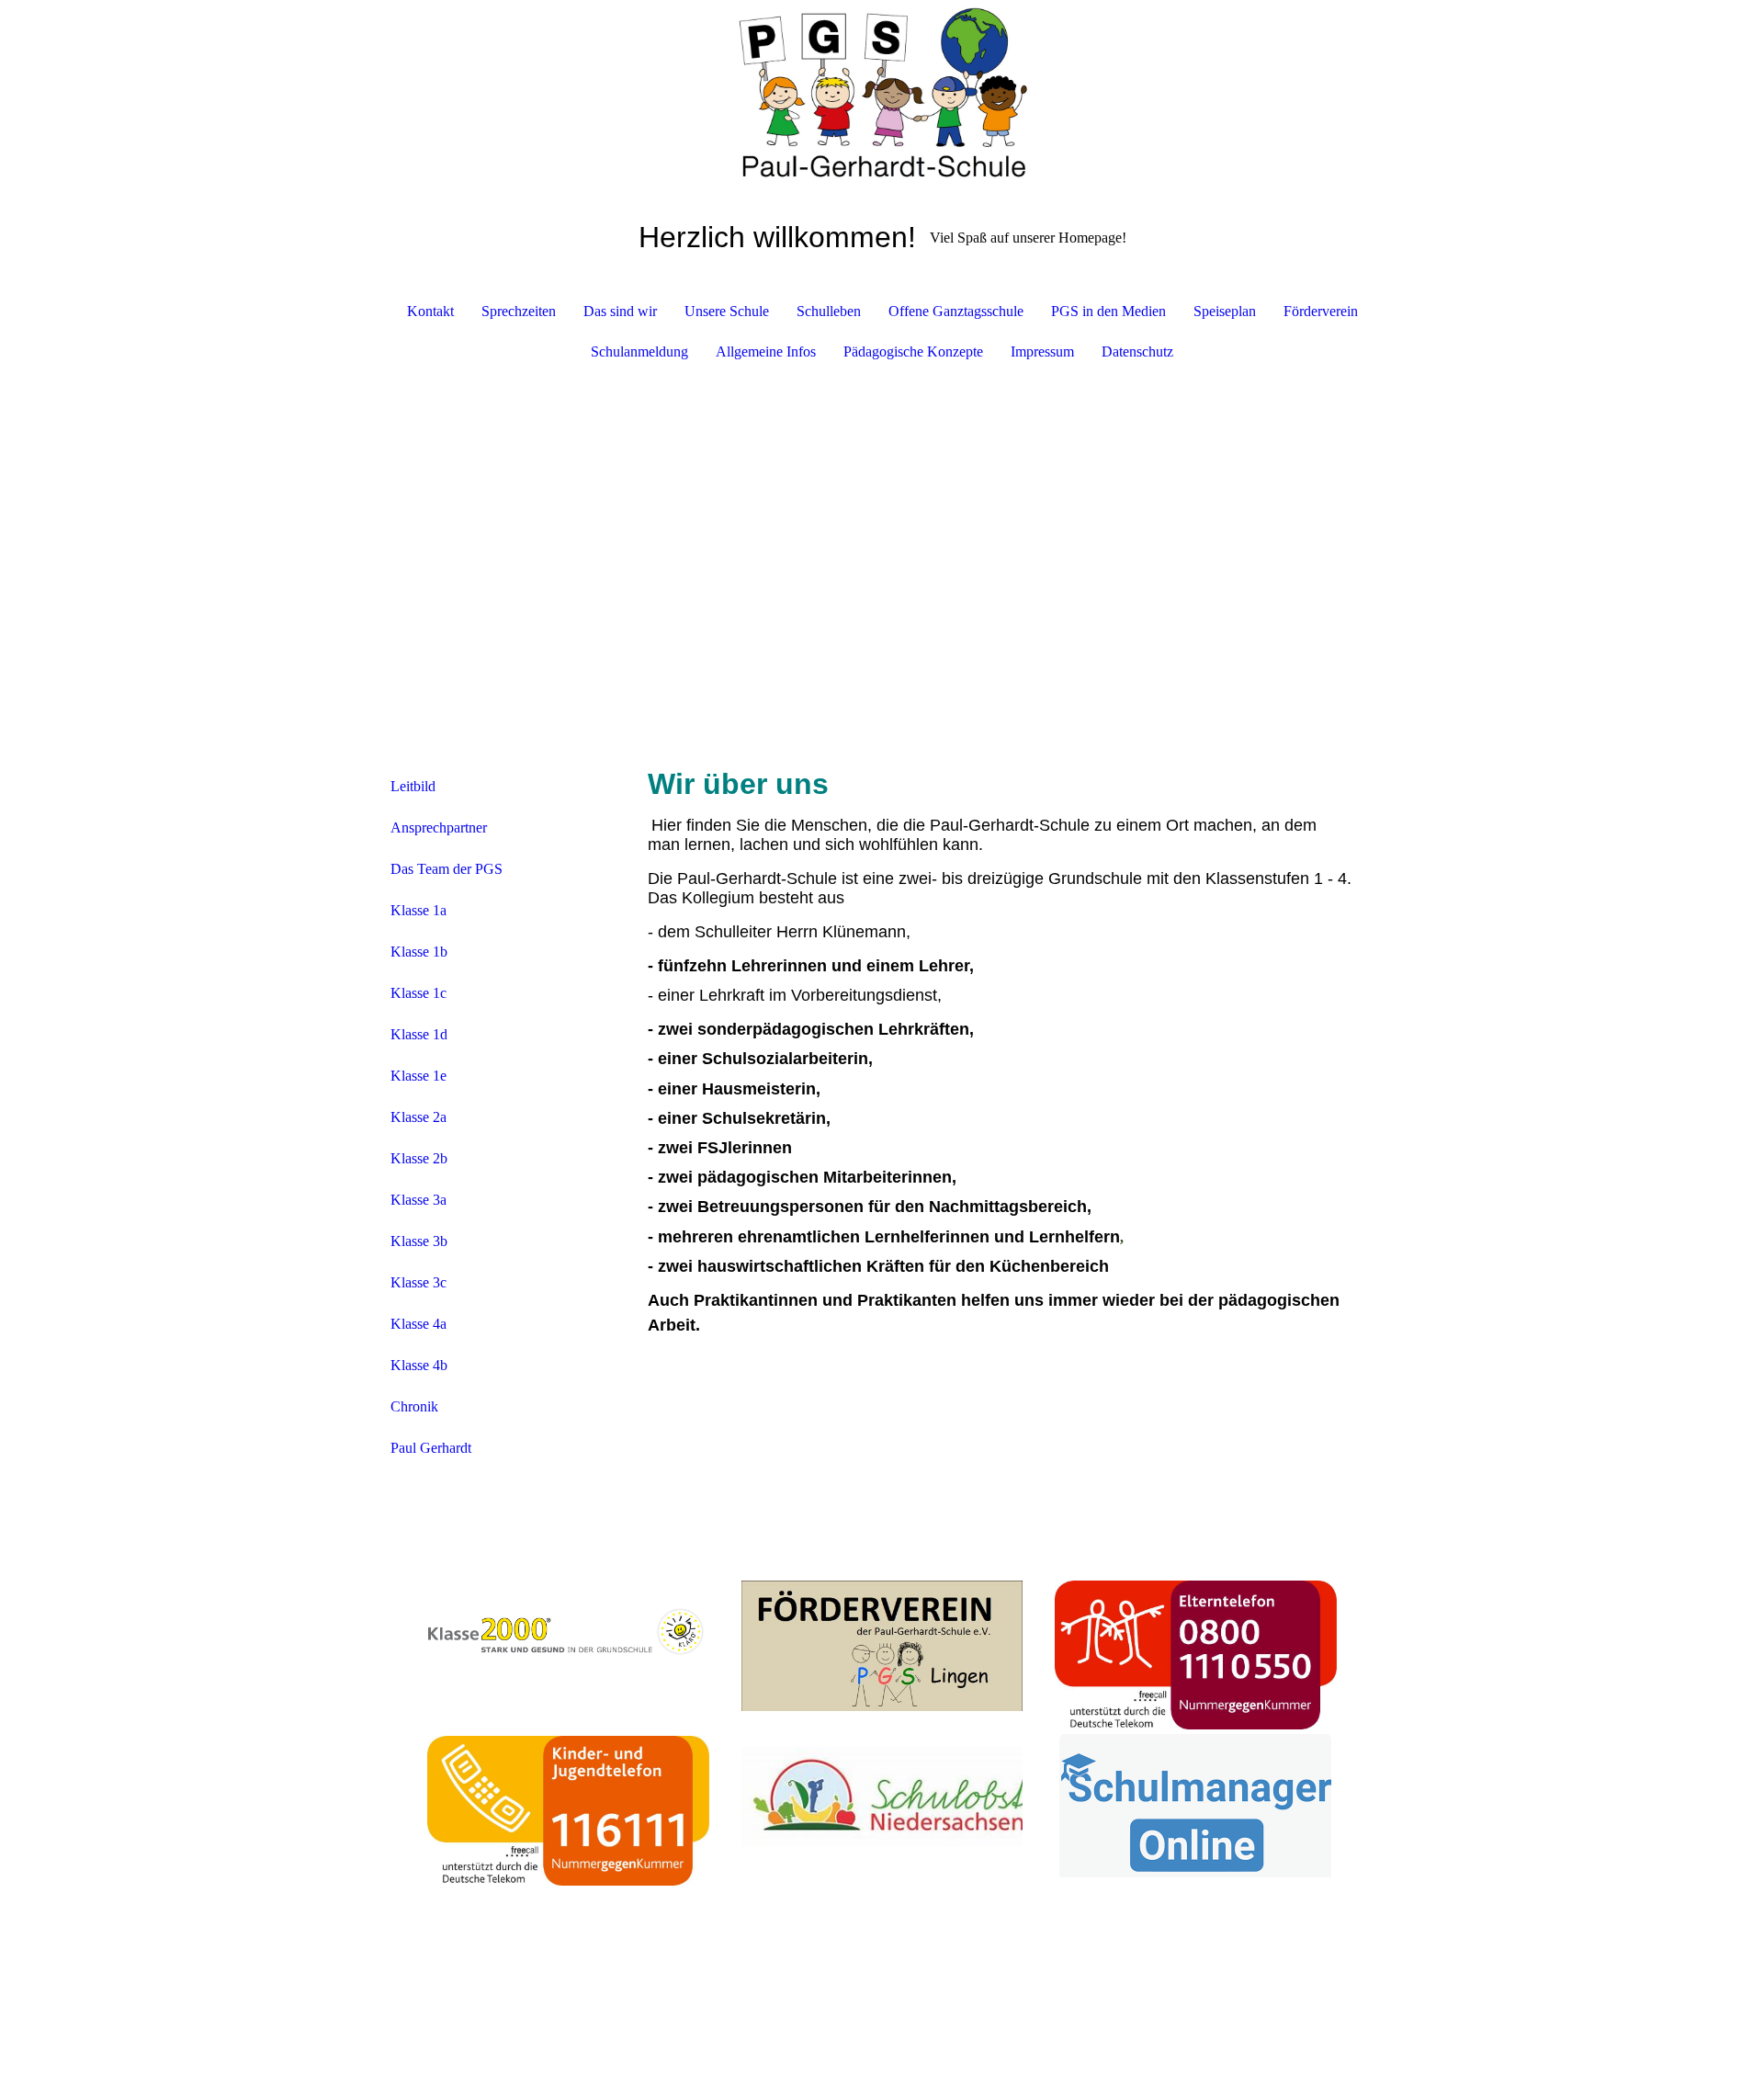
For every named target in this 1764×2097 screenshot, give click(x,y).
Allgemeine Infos (766, 351)
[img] (882, 92)
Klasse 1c (418, 993)
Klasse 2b (419, 1158)
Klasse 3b (419, 1241)
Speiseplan (1225, 311)
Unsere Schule (727, 311)
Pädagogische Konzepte (913, 351)
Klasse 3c (418, 1282)
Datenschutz (1137, 351)
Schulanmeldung (639, 351)
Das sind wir (620, 311)
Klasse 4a (418, 1324)
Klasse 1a (418, 910)
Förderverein (1321, 311)
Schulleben (829, 311)
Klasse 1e (418, 1076)
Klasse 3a (418, 1200)
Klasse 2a (418, 1117)
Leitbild (413, 786)
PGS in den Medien (1108, 311)
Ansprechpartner (439, 827)
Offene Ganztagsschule (956, 311)
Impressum (1042, 351)
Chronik (414, 1406)
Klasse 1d (419, 1034)
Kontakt (430, 311)
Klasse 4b (419, 1365)
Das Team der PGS (447, 869)
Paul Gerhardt (431, 1448)
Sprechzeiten (519, 311)
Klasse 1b (419, 952)
